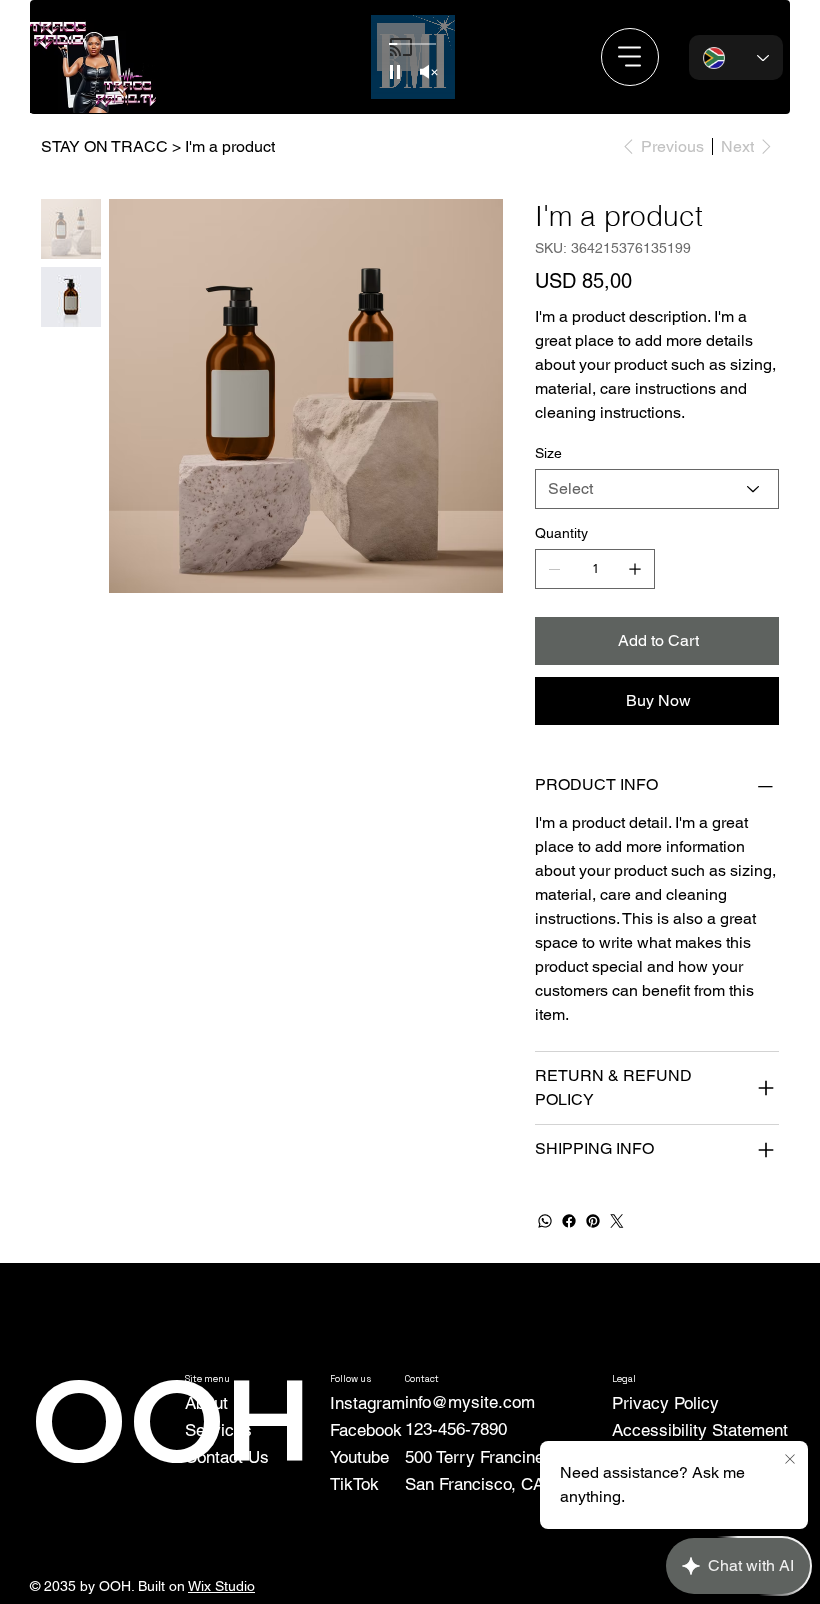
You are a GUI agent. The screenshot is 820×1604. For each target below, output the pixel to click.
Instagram (367, 1403)
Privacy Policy (665, 1403)
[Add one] (635, 569)
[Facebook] (569, 1221)
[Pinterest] (593, 1221)
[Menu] (630, 57)
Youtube (359, 1457)
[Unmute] (429, 72)
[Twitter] (617, 1221)
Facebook (366, 1430)
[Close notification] (790, 1460)
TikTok (354, 1484)
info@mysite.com (470, 1402)
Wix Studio (221, 1586)
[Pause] (395, 72)
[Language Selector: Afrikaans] (736, 57)
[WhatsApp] (545, 1221)
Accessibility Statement (700, 1430)
